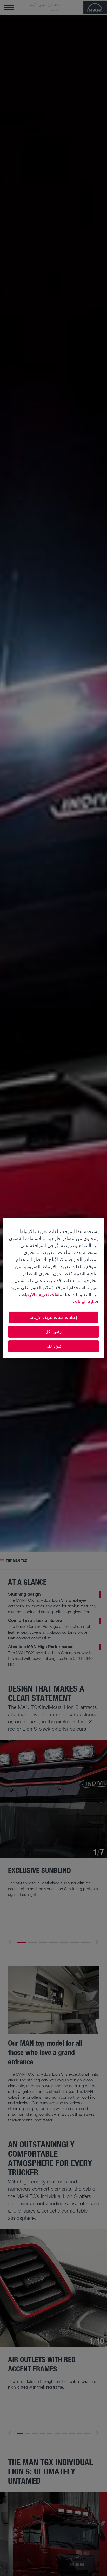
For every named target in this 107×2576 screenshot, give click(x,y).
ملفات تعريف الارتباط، (41, 1294)
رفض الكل (54, 1332)
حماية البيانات (86, 1301)
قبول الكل (53, 1346)
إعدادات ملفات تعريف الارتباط (53, 1317)
